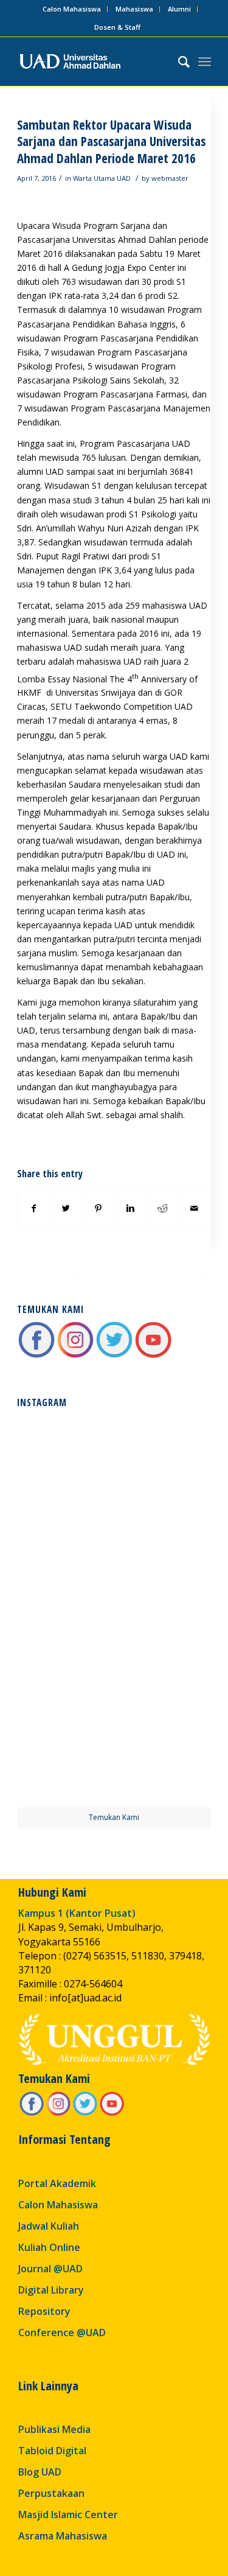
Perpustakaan (51, 2493)
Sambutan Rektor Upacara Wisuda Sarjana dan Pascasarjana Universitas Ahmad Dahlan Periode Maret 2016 (111, 142)
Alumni (179, 9)
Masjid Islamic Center (68, 2515)
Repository (44, 2311)
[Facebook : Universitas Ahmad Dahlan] (36, 1356)
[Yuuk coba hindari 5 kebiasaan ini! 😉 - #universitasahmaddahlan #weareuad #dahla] (64, 1560)
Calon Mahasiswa (72, 9)
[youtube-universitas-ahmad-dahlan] (153, 1356)
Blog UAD (40, 2472)
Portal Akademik (57, 2183)
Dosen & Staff (117, 27)
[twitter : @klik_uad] (114, 1356)
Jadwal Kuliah (49, 2226)
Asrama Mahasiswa (63, 2536)
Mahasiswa (134, 9)
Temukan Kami (114, 1817)
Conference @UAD (62, 2333)
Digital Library (51, 2290)
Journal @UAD (50, 2269)
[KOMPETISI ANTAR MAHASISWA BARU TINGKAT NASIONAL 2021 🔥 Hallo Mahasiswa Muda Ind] (164, 1659)
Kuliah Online (49, 2247)
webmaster (170, 178)
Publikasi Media (54, 2429)
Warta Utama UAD (102, 178)
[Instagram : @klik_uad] (75, 1356)
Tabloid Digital (52, 2451)
